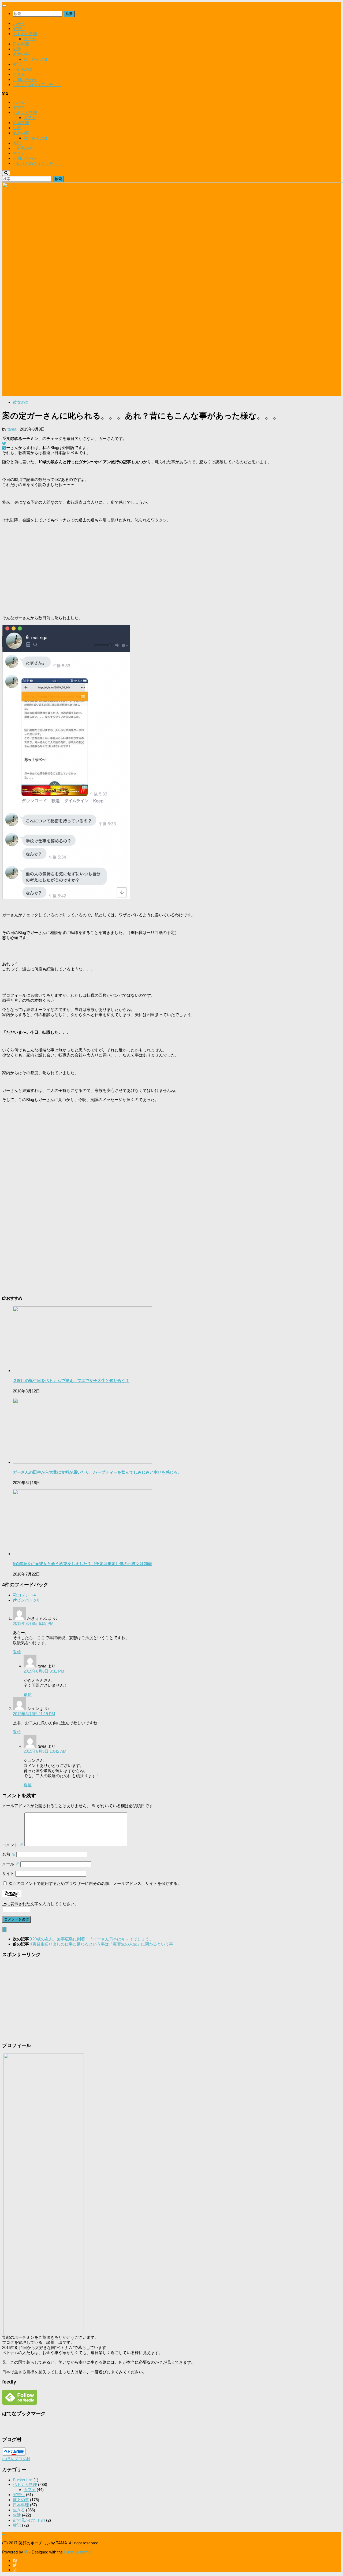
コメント (27, 1595)
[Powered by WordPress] (26, 2552)
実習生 (19, 29)
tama (12, 429)
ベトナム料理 (25, 34)
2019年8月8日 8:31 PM (44, 1671)
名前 (9, 1854)
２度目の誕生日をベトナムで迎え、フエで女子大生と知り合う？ (71, 1380)
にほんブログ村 (16, 2459)
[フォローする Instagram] (15, 2570)
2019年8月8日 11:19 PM (34, 1714)
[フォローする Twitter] (15, 2565)
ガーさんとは (36, 59)
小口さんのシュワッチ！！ (37, 85)
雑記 (17, 64)
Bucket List (23, 2480)
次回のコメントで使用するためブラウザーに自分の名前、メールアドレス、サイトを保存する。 (95, 1883)
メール (11, 1864)
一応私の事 (23, 69)
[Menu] (4, 6)
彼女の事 (21, 54)
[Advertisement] (163, 569)
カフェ (30, 39)
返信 (17, 1652)
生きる (19, 74)
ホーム (19, 23)
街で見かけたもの (29, 2520)
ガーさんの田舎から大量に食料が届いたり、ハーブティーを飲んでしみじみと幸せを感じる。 (97, 1472)
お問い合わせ (25, 79)
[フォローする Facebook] (15, 2561)
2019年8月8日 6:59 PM (33, 1623)
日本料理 (21, 44)
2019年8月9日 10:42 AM (45, 1751)
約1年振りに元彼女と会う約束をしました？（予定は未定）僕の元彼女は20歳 (82, 1564)
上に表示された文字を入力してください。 (40, 1904)
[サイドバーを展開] (4, 1930)
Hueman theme (77, 2552)
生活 (17, 49)
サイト (8, 1873)
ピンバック (28, 1600)
